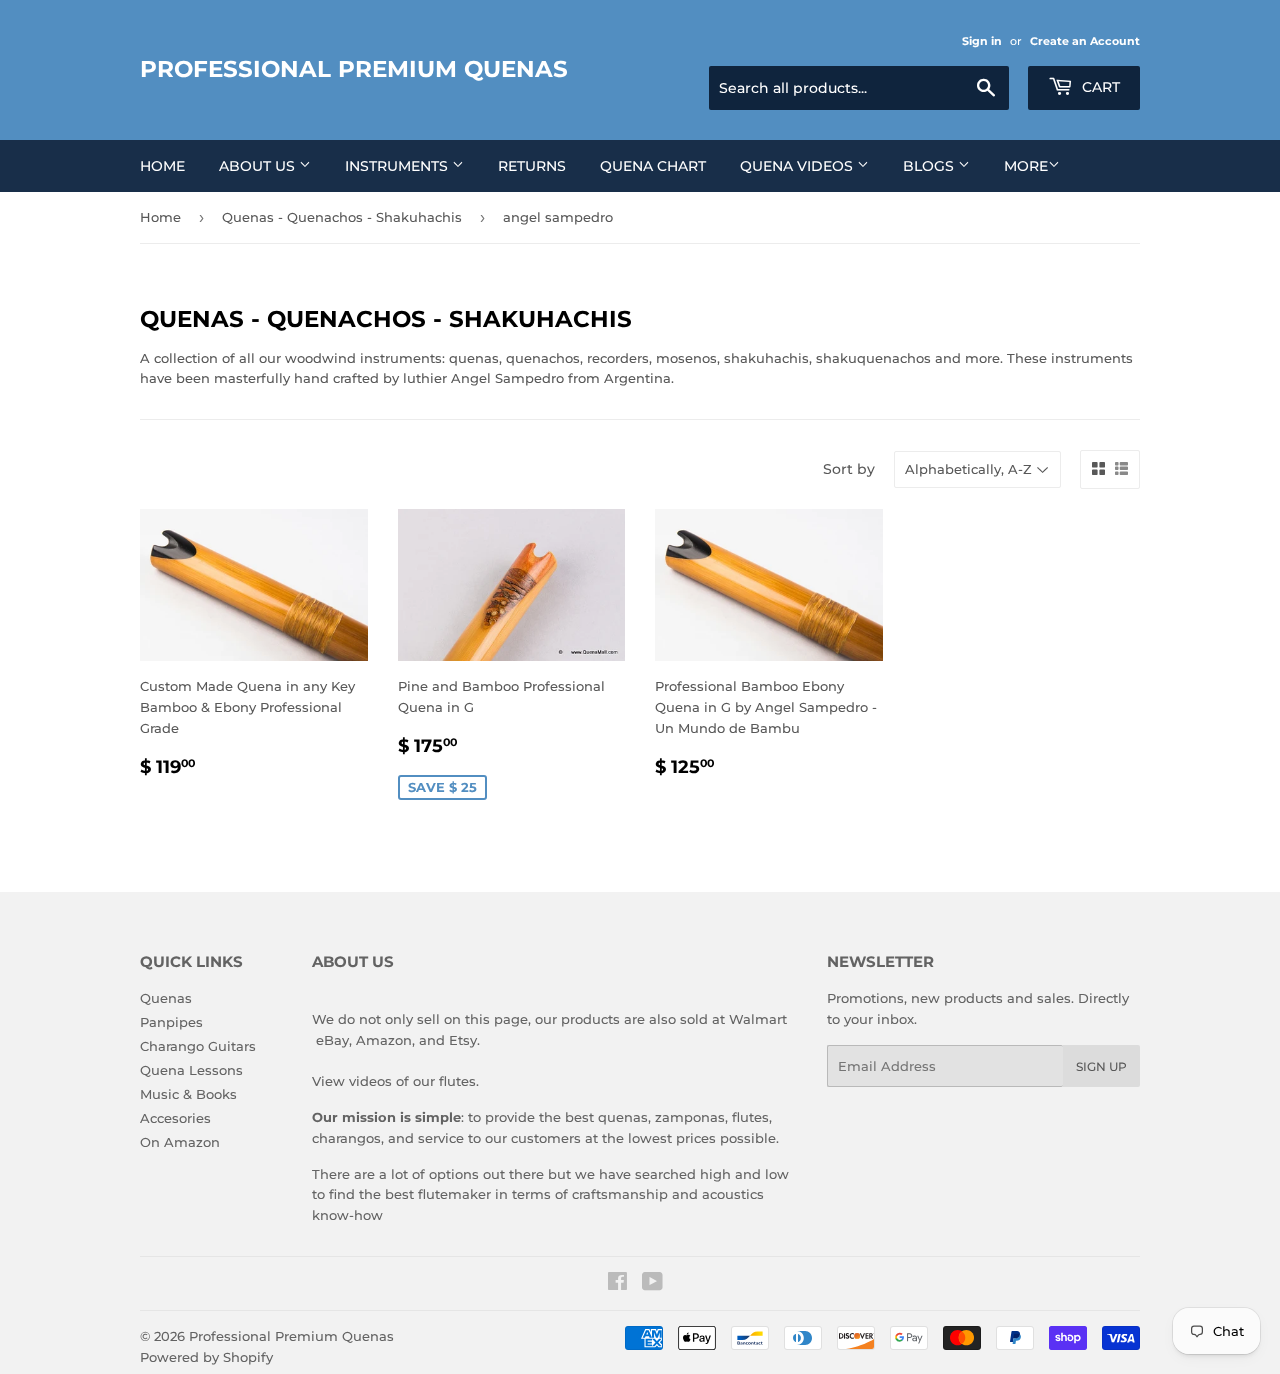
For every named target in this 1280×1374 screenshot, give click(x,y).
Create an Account (1085, 41)
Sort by (849, 469)
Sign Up (1101, 1066)
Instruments (398, 166)
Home (162, 166)
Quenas (166, 998)
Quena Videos (798, 166)
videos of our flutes (412, 1081)
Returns (532, 166)
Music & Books (188, 1094)
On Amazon (180, 1142)
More (1026, 166)
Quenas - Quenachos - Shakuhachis (342, 217)
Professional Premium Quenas (354, 69)
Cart (1099, 87)
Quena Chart (653, 166)
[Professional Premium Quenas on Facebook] (617, 1284)
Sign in (982, 41)
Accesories (175, 1118)
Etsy (463, 1040)
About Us (259, 166)
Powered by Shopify (206, 1357)
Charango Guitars (198, 1046)
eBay (332, 1040)
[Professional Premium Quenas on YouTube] (652, 1284)
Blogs (930, 166)
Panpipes (171, 1022)
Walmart (758, 1019)
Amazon (384, 1040)
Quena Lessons (191, 1070)
